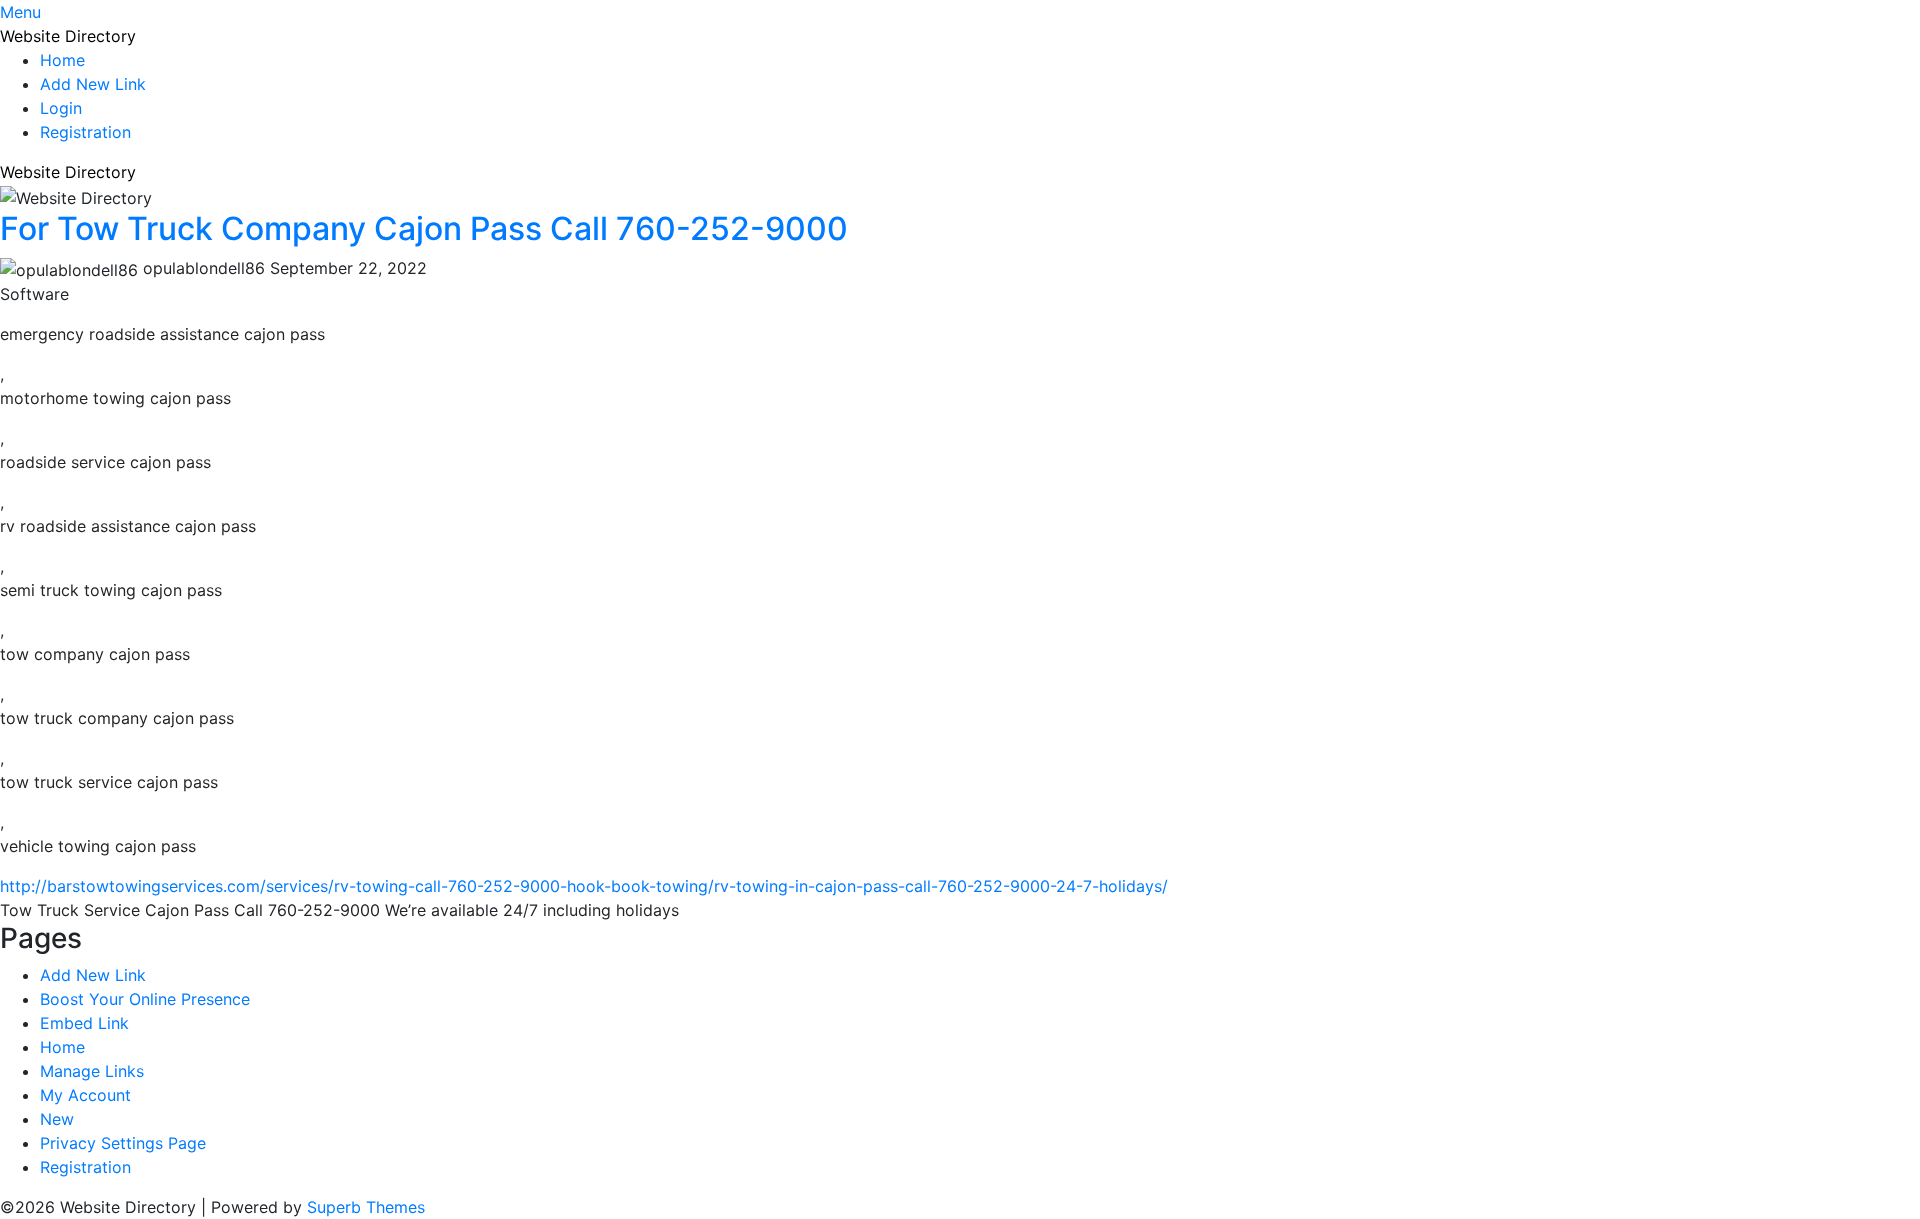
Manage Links (92, 1071)
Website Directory (68, 36)
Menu (20, 12)
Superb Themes (366, 1207)
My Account (85, 1095)
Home (62, 60)
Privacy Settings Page (123, 1143)
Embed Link (84, 1023)
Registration (85, 132)
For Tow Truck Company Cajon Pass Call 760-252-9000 (424, 228)
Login (61, 108)
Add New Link (93, 84)
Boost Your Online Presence (145, 999)
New (57, 1119)
